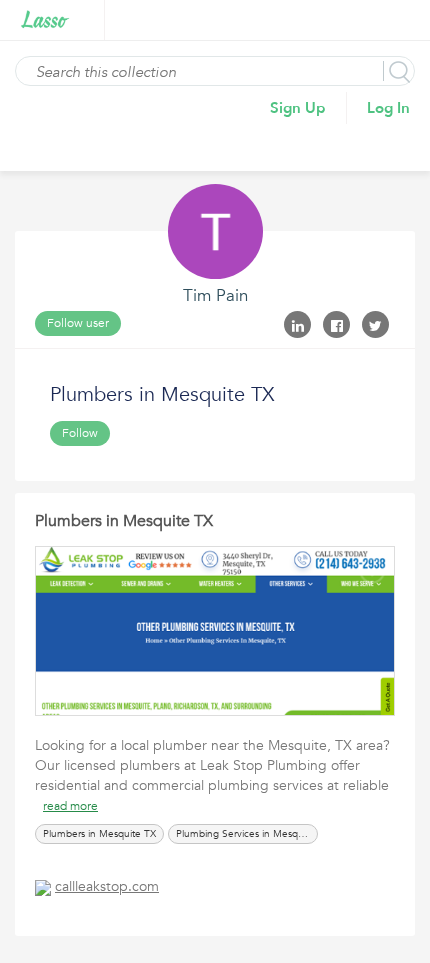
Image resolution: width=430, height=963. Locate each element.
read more (70, 806)
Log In (388, 108)
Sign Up (298, 108)
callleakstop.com (107, 886)
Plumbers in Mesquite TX (124, 521)
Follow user (78, 323)
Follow (80, 433)
